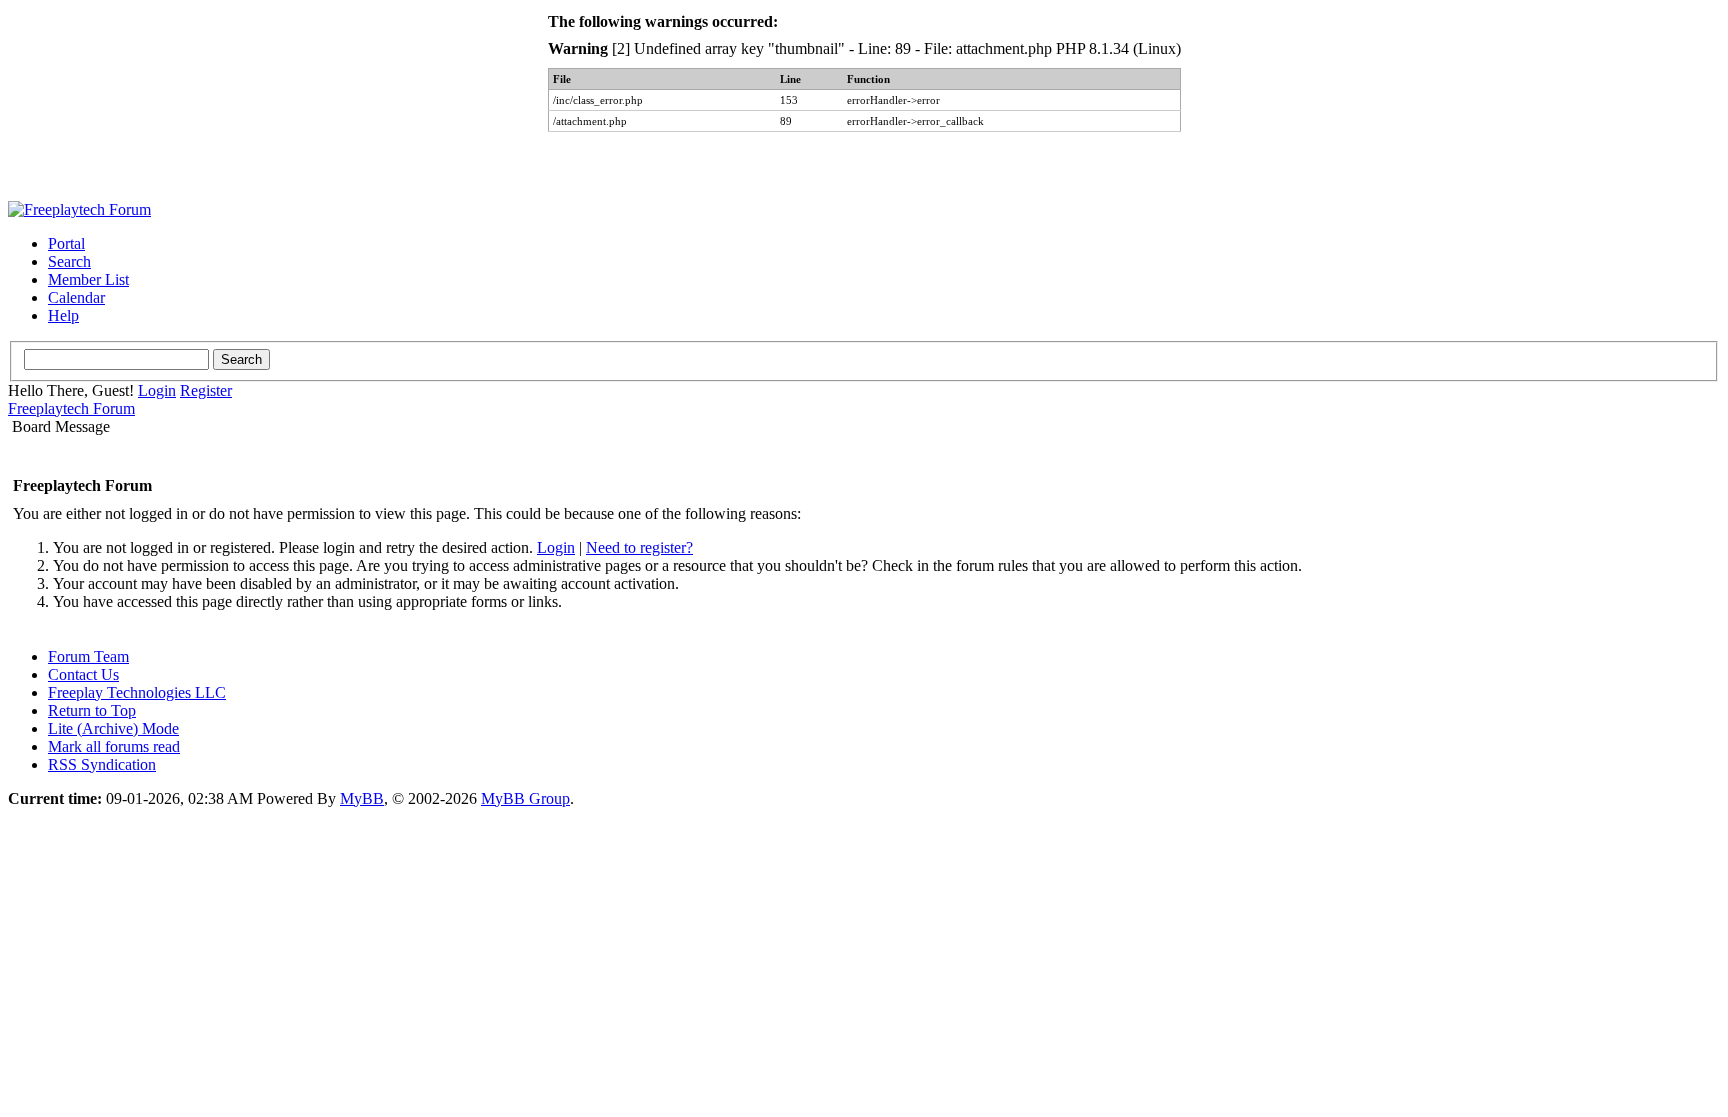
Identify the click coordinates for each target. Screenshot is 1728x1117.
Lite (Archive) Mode (113, 728)
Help (63, 315)
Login (157, 390)
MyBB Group (525, 798)
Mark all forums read (114, 746)
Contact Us (83, 674)
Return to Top (92, 710)
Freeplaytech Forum (71, 408)
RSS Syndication (102, 764)
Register (206, 390)
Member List (88, 279)
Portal (66, 243)
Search (69, 261)
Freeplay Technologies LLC (137, 692)
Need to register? (639, 547)
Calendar (76, 297)
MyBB (362, 798)
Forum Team (88, 656)
